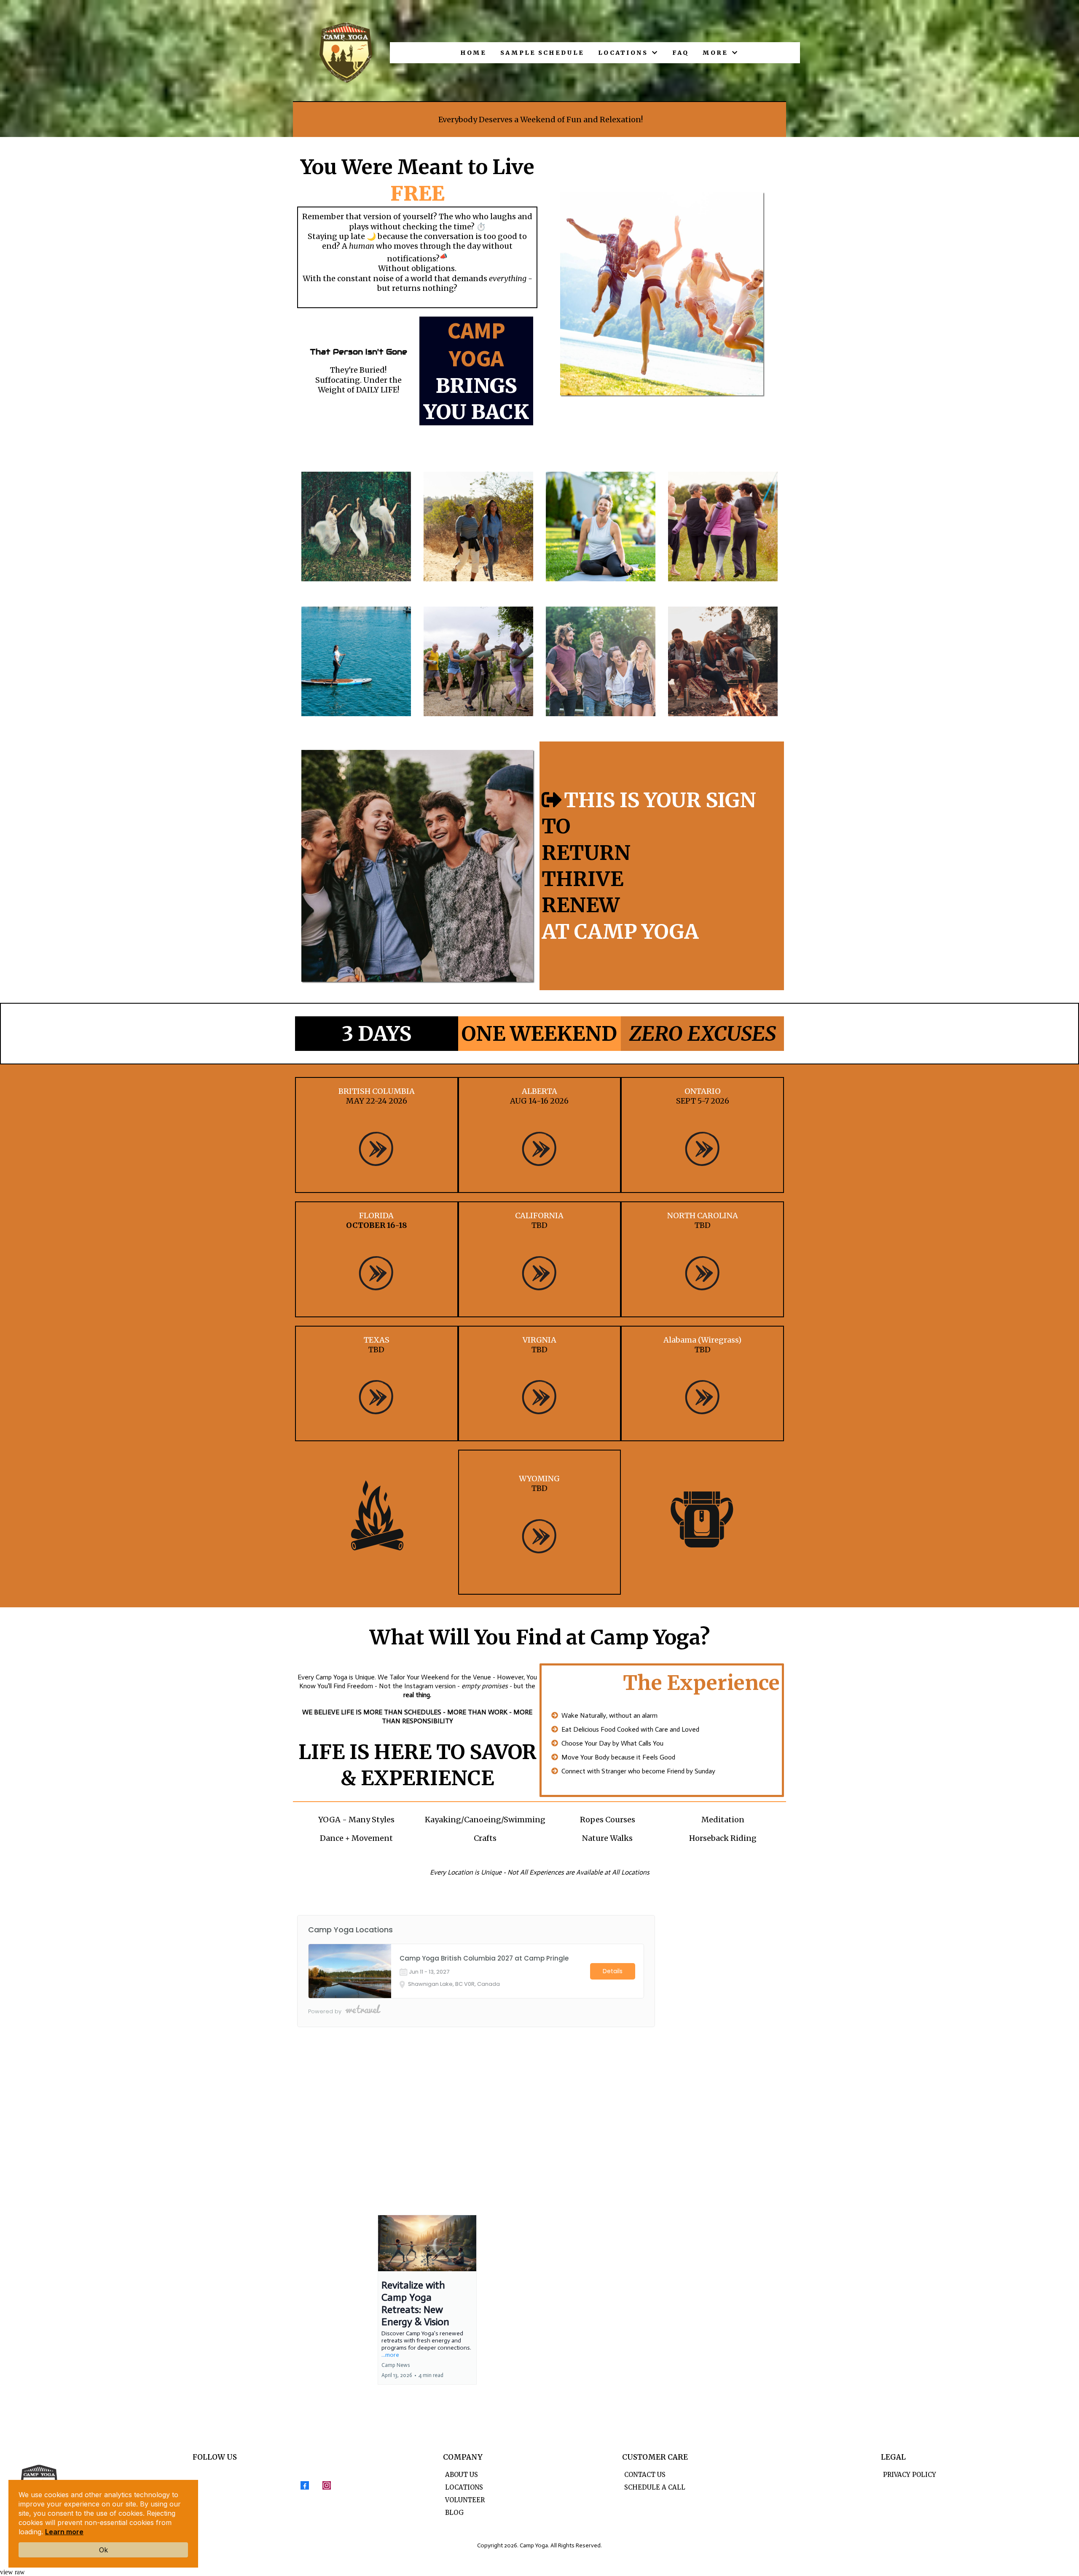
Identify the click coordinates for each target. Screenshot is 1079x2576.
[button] (427, 2300)
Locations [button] (624, 53)
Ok (103, 2550)
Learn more (64, 2532)
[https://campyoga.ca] (346, 53)
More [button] (717, 53)
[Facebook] (305, 2485)
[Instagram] (327, 2485)
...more (390, 2355)
